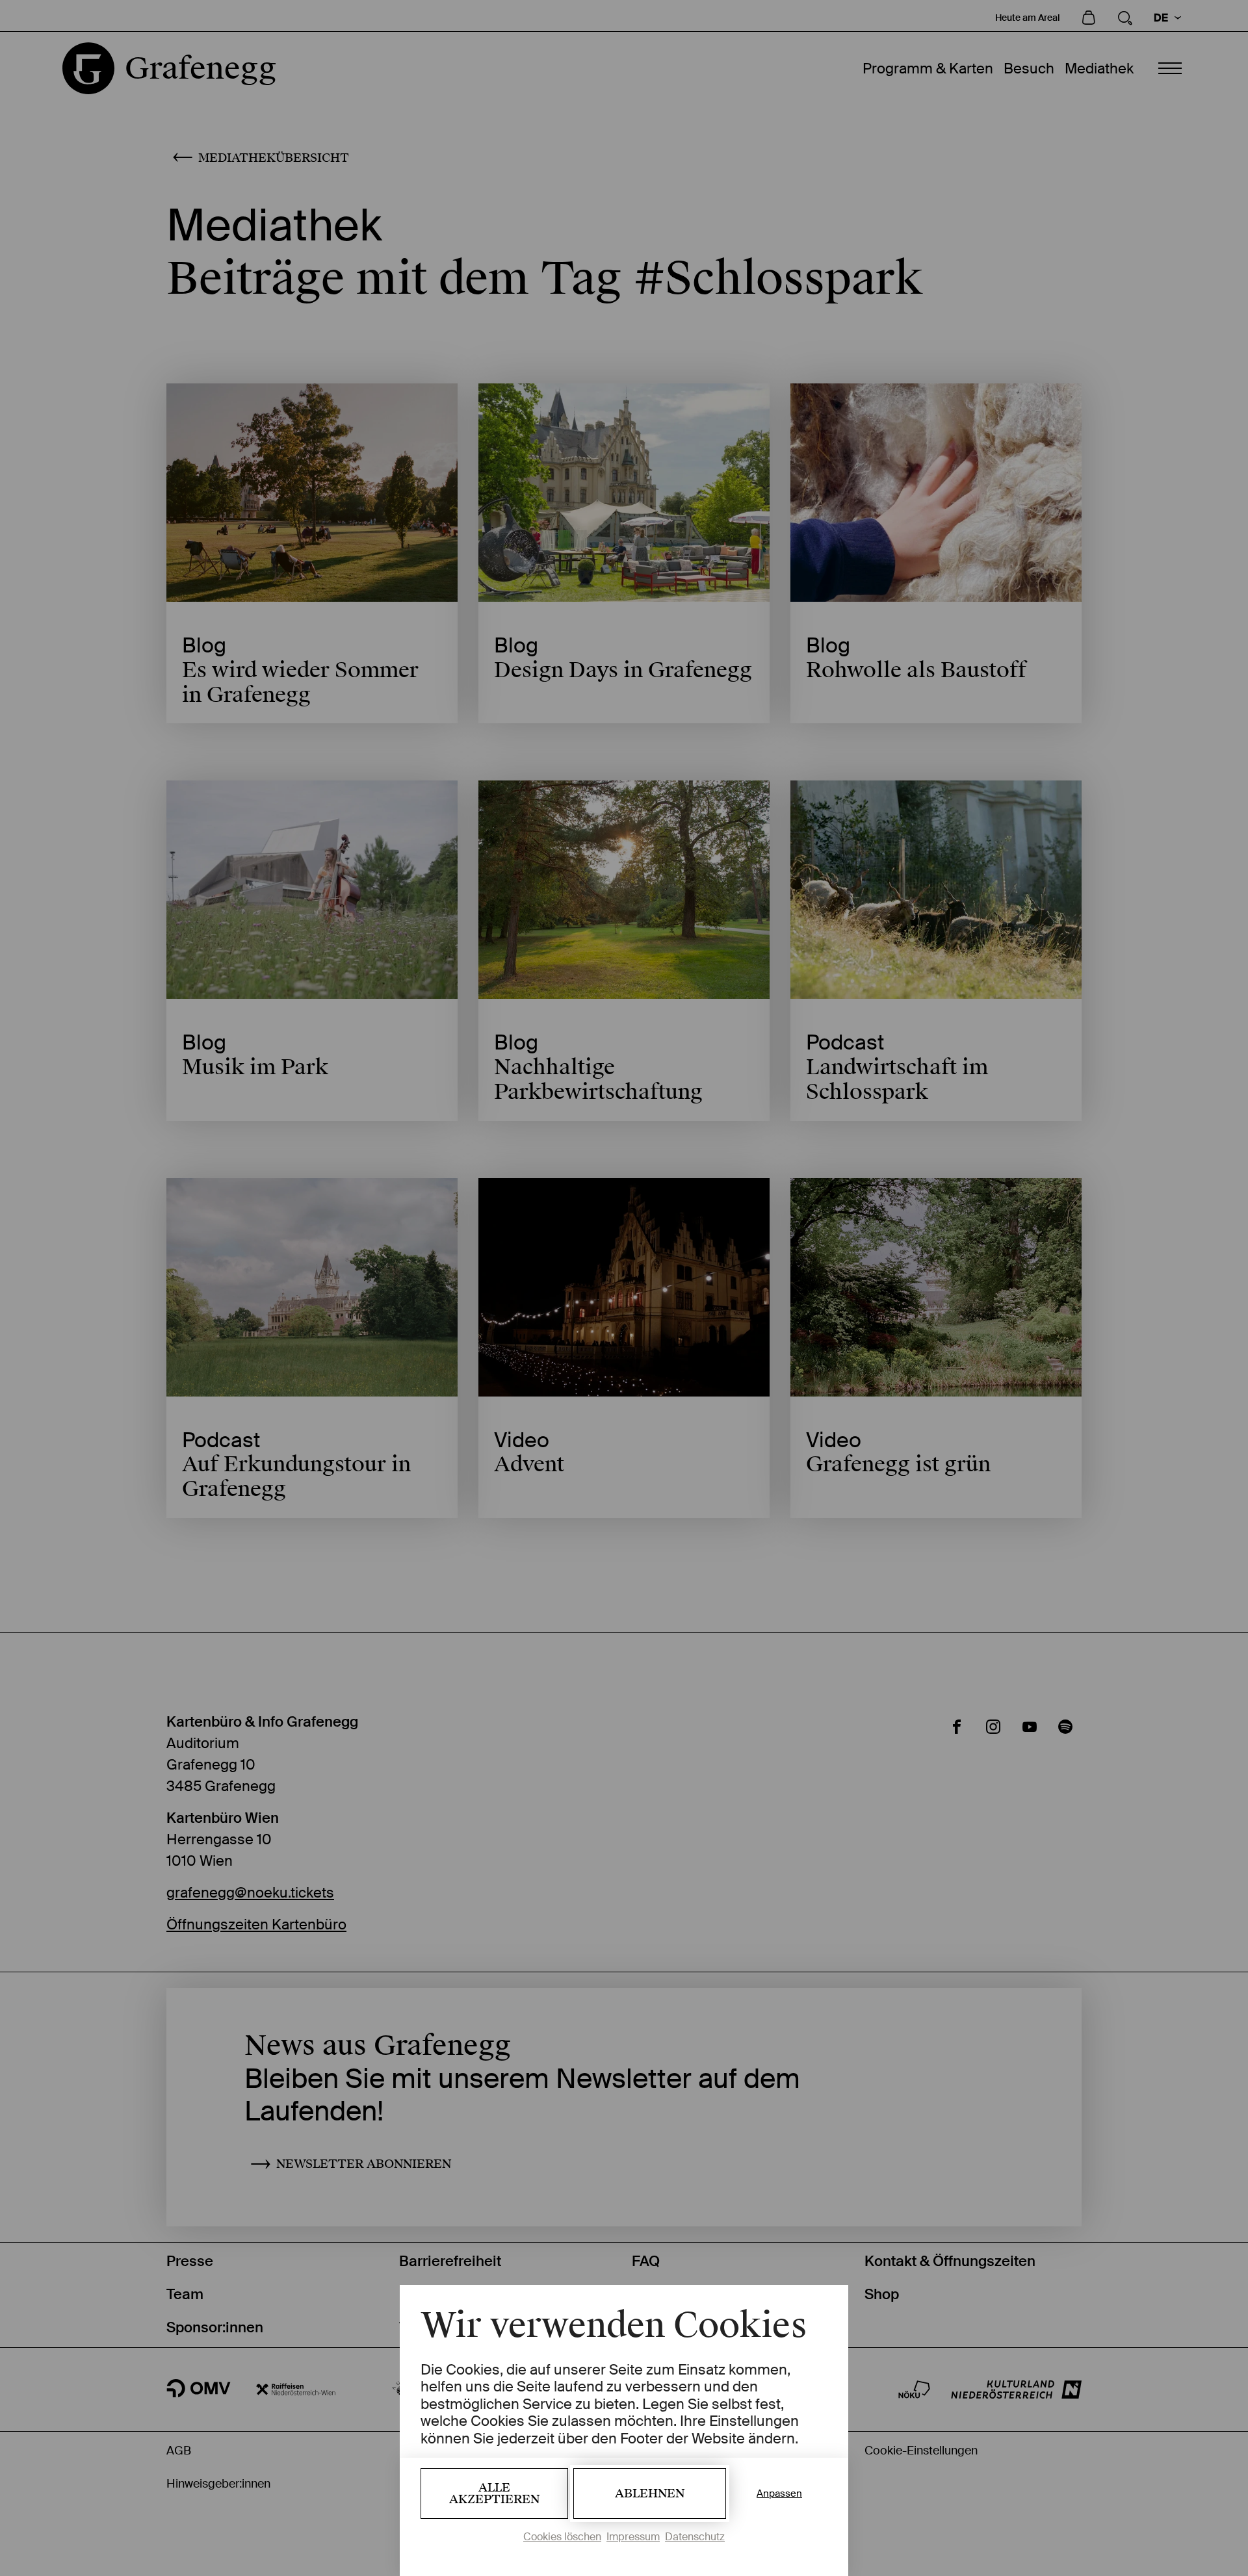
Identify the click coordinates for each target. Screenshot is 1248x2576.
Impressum (633, 2537)
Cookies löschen (562, 2537)
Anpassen (779, 2493)
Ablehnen (650, 2493)
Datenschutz (695, 2537)
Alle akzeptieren (494, 2493)
